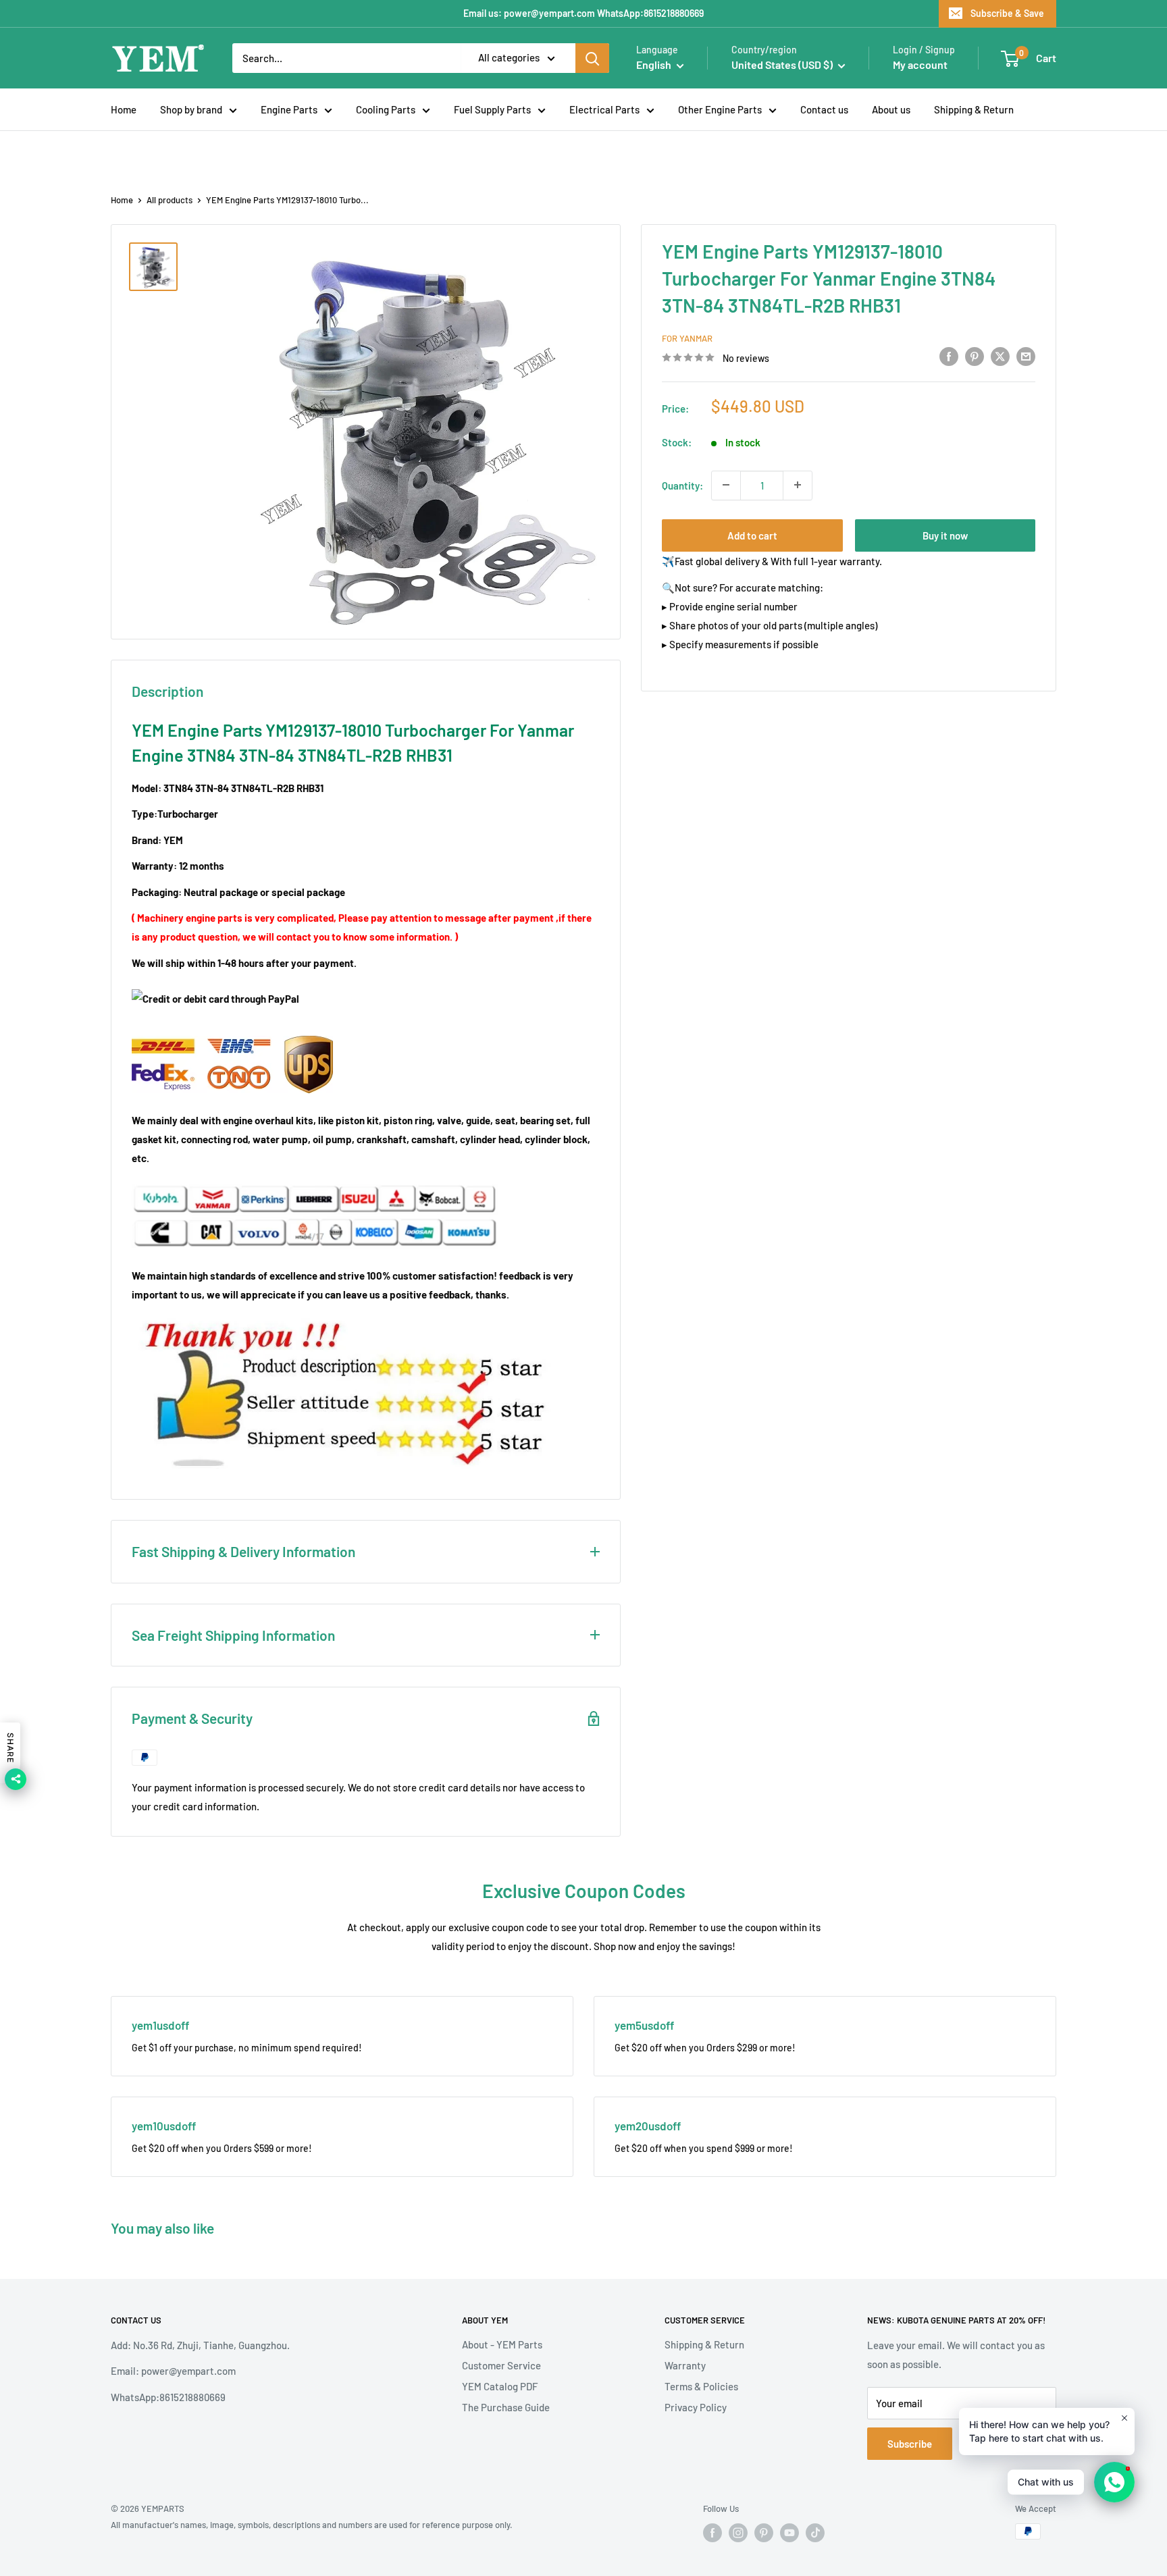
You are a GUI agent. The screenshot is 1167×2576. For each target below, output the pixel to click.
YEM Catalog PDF (500, 2386)
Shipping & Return (974, 109)
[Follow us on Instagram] (738, 2533)
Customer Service (501, 2365)
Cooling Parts (386, 109)
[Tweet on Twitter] (1000, 356)
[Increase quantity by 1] (798, 485)
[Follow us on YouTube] (789, 2533)
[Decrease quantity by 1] (726, 485)
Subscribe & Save (1007, 13)
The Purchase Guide (506, 2407)
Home (124, 109)
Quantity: (682, 485)
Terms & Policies (701, 2386)
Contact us (824, 109)
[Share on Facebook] (949, 356)
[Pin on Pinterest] (975, 356)
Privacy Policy (696, 2407)
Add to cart (752, 535)
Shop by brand (191, 109)
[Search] (592, 58)
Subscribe (910, 2444)
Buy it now (945, 535)
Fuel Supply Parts (492, 109)
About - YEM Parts (502, 2344)
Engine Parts (289, 109)
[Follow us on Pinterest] (764, 2533)
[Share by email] (1026, 356)
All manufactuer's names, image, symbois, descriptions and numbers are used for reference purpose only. (312, 2525)
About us (891, 109)
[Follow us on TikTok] (815, 2533)
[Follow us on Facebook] (712, 2533)
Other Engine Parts (720, 109)
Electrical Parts (604, 109)
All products (170, 200)
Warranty (685, 2365)
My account (920, 64)
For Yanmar (687, 338)
